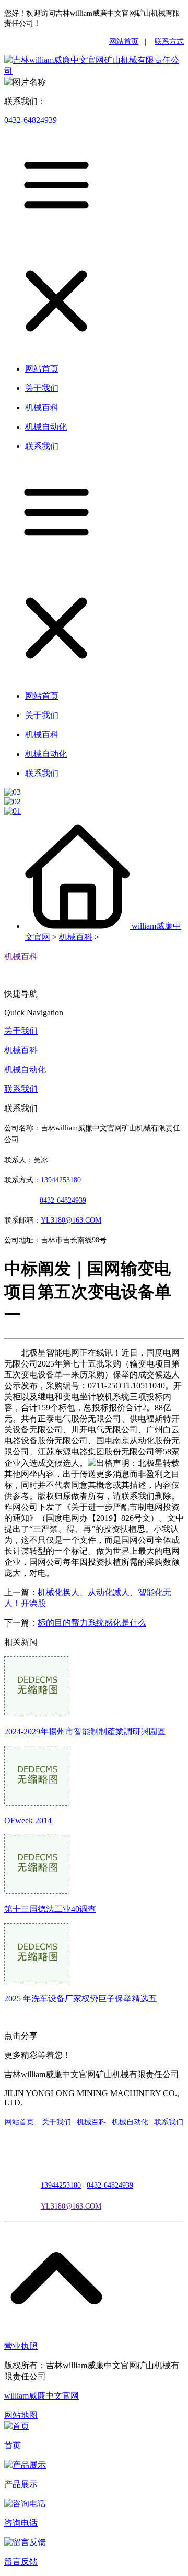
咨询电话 (21, 2523)
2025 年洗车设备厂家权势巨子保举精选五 (80, 1998)
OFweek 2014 (28, 1821)
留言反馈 (21, 2562)
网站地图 (21, 2415)
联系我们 (21, 1089)
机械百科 (76, 937)
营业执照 (21, 2346)
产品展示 (21, 2484)
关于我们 (21, 1031)
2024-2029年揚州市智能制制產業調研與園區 (85, 1732)
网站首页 (124, 42)
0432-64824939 (31, 120)
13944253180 (61, 1180)
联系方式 (169, 42)
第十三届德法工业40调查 (50, 1909)
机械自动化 (25, 1069)
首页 (13, 2445)
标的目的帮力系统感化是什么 (92, 1623)
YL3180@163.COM (71, 2206)
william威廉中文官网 (42, 2396)
